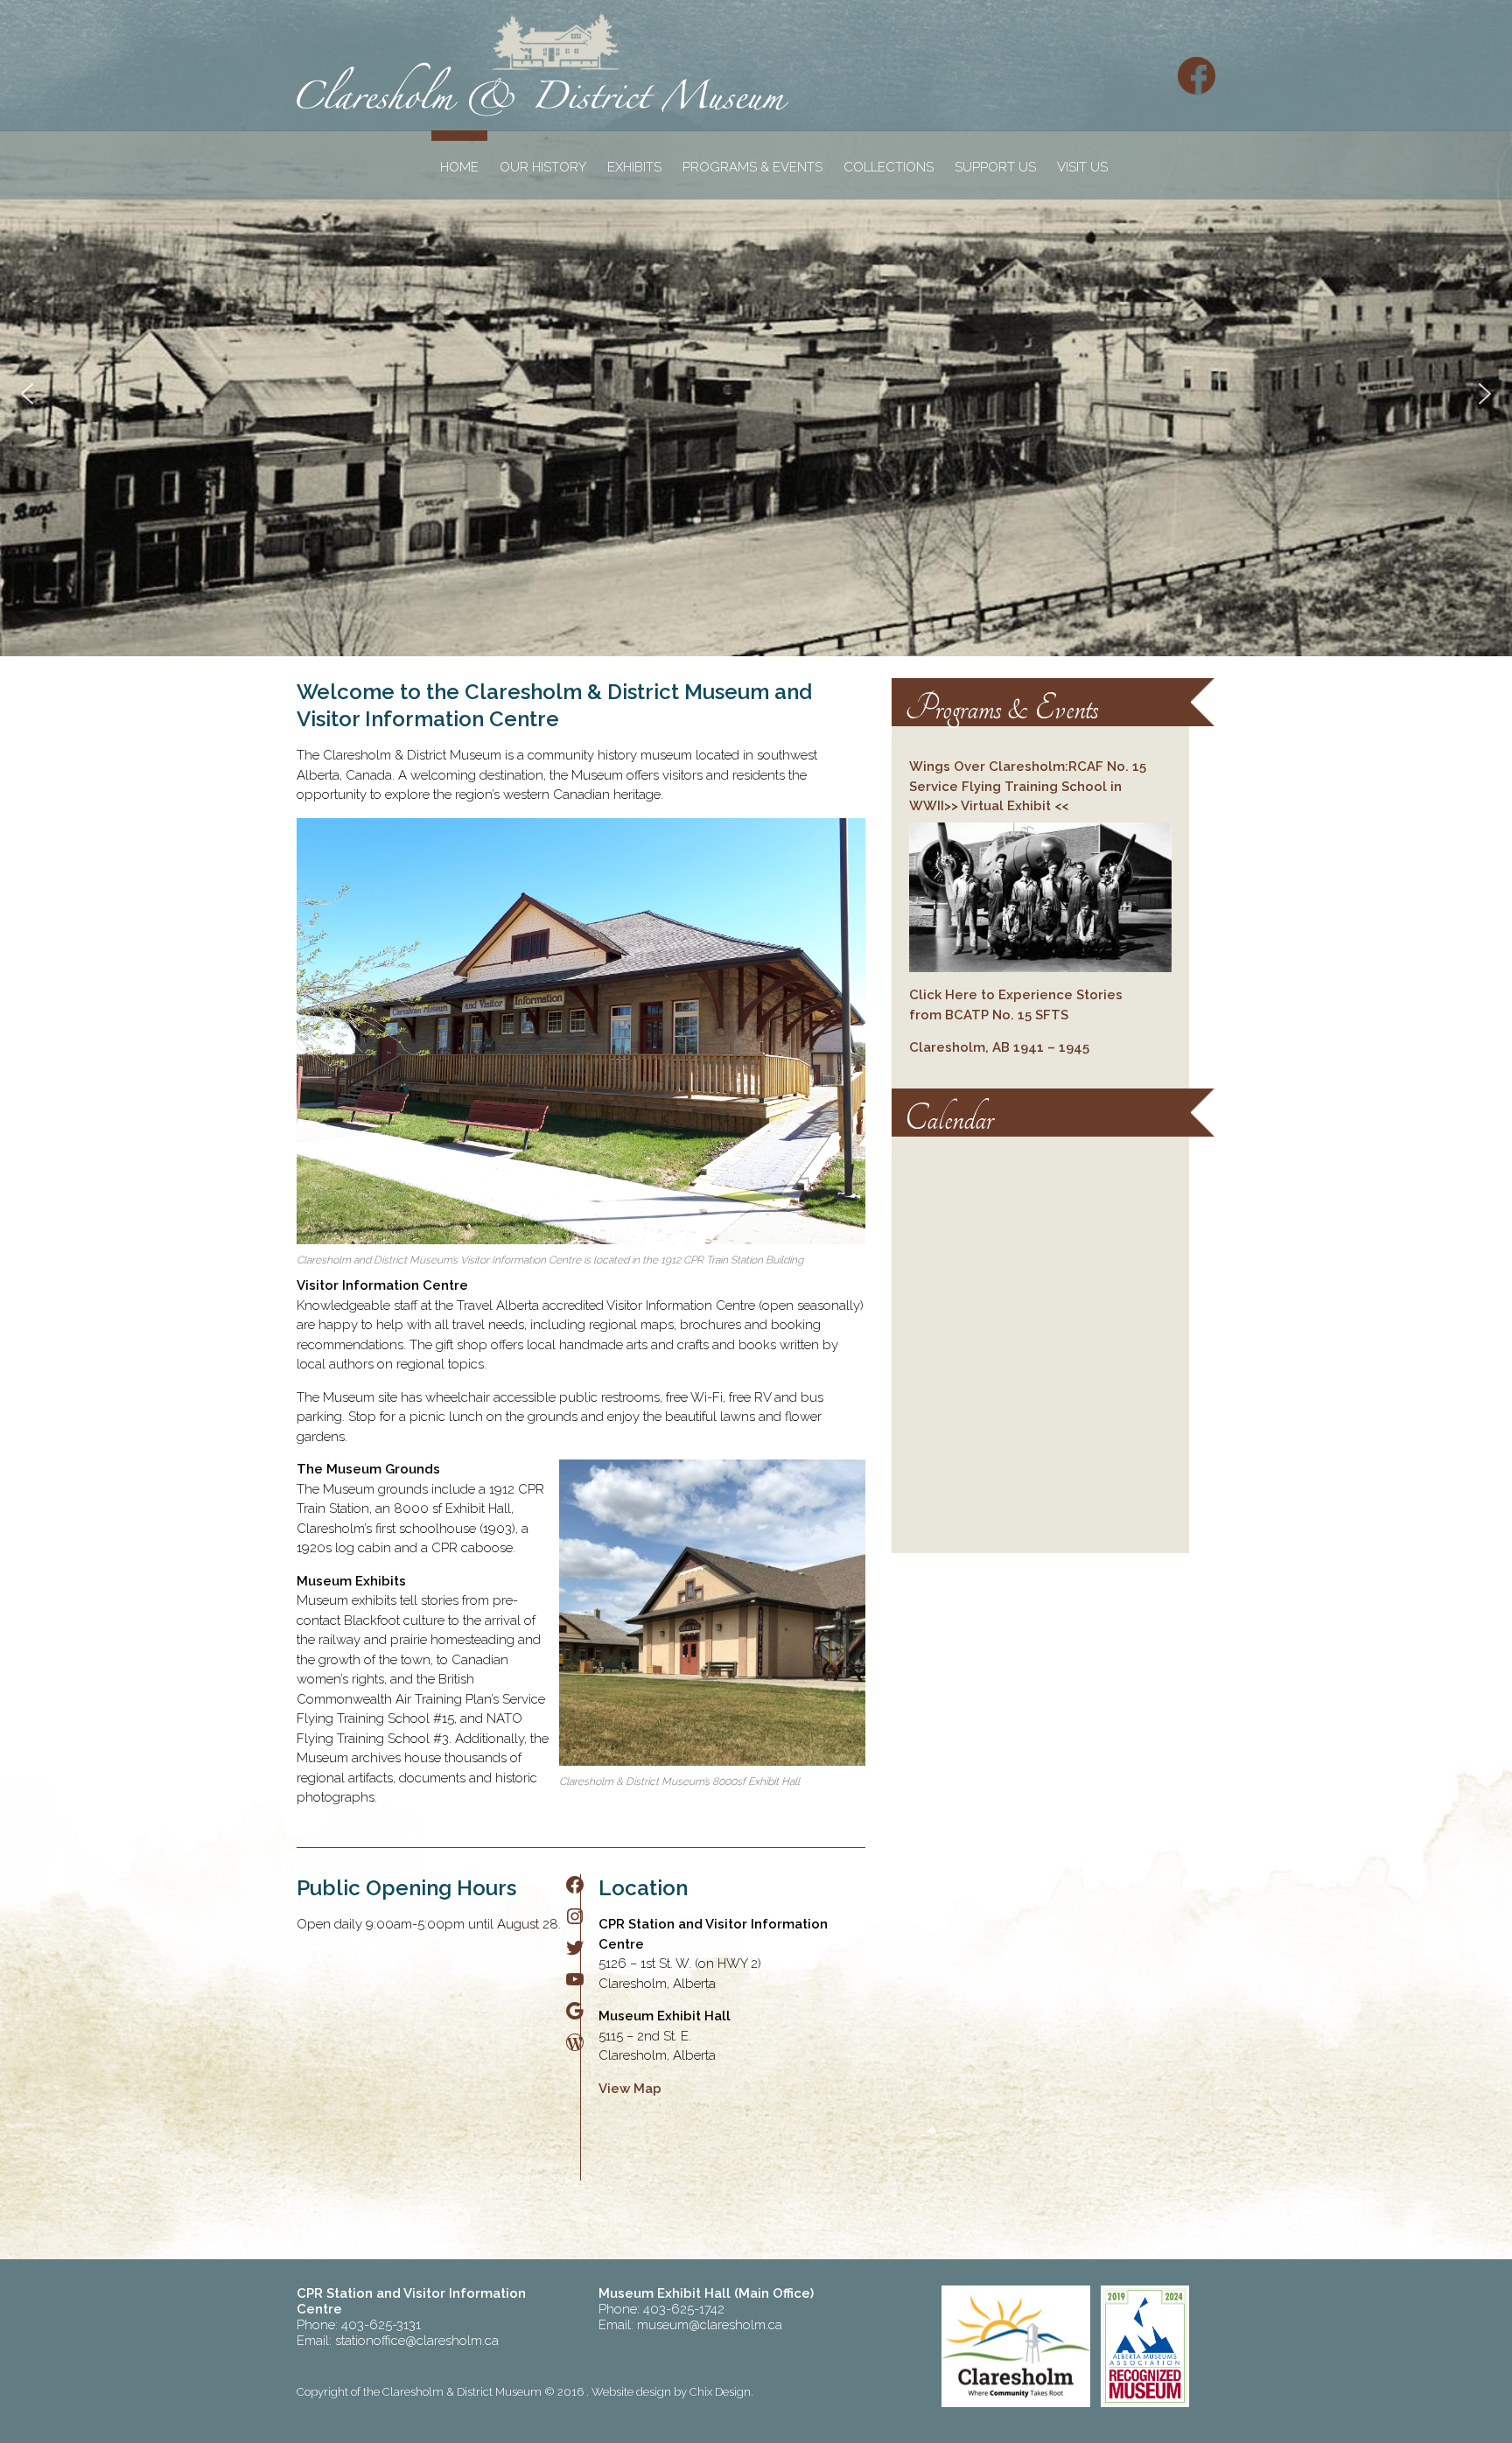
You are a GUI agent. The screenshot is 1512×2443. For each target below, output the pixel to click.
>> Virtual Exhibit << (1006, 806)
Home (459, 167)
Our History (543, 167)
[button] (27, 394)
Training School (1056, 787)
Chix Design (720, 2392)
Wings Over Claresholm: (989, 766)
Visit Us (1082, 167)
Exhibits (634, 167)
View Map (630, 2089)
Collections (889, 167)
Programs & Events (752, 167)
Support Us (995, 167)
